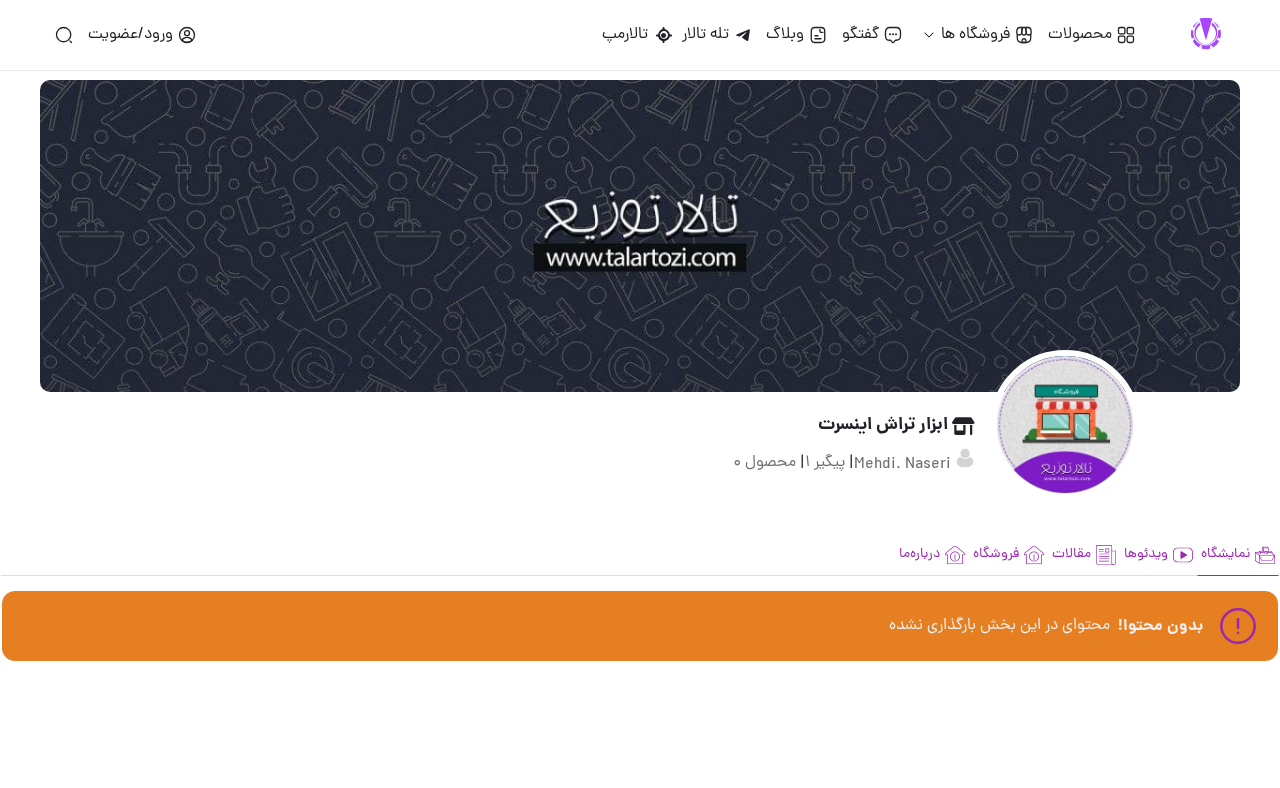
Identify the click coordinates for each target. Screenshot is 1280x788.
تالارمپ (629, 35)
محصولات (1080, 35)
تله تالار (705, 35)
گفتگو (860, 35)
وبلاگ (785, 35)
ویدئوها (1146, 554)
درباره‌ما (919, 554)
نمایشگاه (1225, 554)
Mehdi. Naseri (904, 465)
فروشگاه (996, 554)
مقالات (1071, 554)
